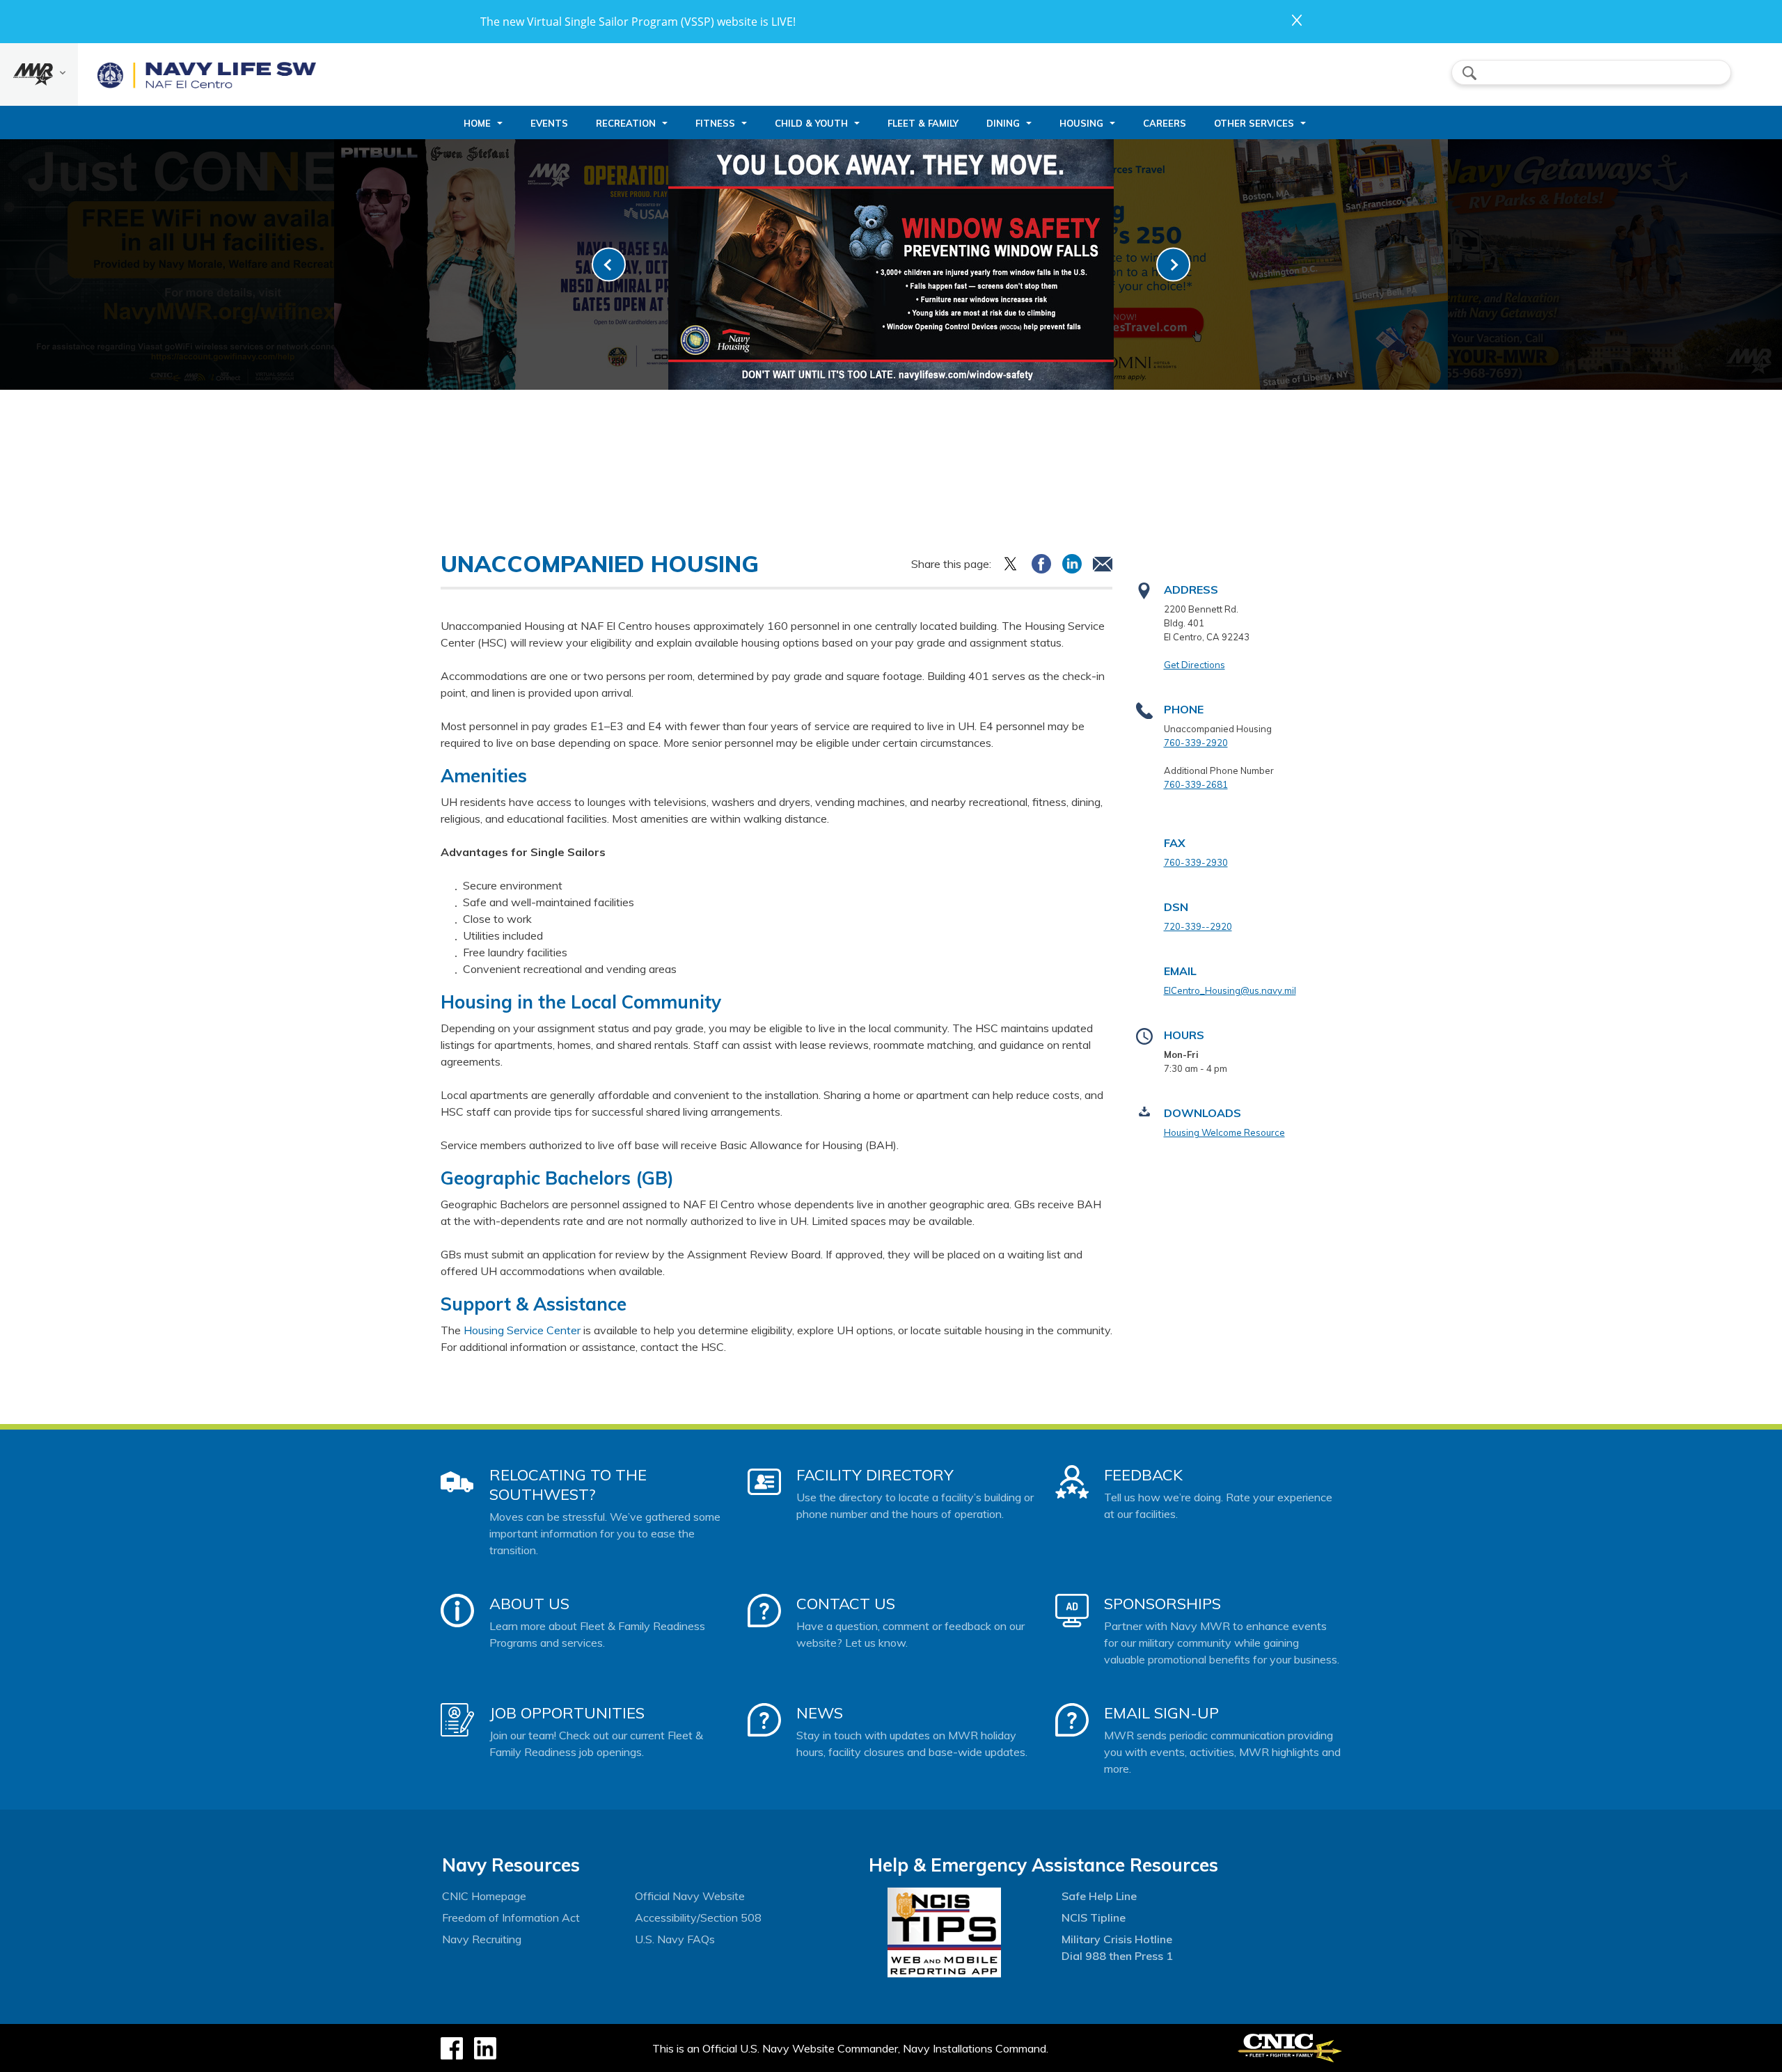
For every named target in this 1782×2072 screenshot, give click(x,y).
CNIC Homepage (484, 1896)
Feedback (1143, 1475)
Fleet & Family (923, 123)
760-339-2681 (1196, 784)
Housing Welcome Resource (1224, 1132)
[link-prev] (609, 265)
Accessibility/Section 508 (698, 1917)
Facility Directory (875, 1475)
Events (549, 123)
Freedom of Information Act (511, 1917)
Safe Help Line (1099, 1896)
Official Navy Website (690, 1896)
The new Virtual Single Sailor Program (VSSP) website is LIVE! (638, 22)
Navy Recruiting (482, 1939)
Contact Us (846, 1604)
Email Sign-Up (1161, 1713)
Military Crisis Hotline (1117, 1939)
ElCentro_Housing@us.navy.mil (1230, 990)
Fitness (715, 123)
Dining (1003, 123)
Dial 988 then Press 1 (1117, 1956)
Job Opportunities (567, 1713)
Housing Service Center (522, 1330)
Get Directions (1194, 665)
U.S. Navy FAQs (675, 1939)
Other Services (1254, 123)
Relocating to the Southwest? (568, 1485)
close (1297, 20)
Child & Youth (811, 123)
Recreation (626, 123)
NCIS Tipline (1094, 1917)
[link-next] (1173, 265)
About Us (529, 1604)
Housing (1081, 123)
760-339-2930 (1196, 862)
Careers (1165, 123)
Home (477, 123)
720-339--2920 (1198, 926)
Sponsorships (1162, 1604)
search (1469, 73)
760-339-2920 (1196, 743)
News (820, 1713)
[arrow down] (39, 74)
